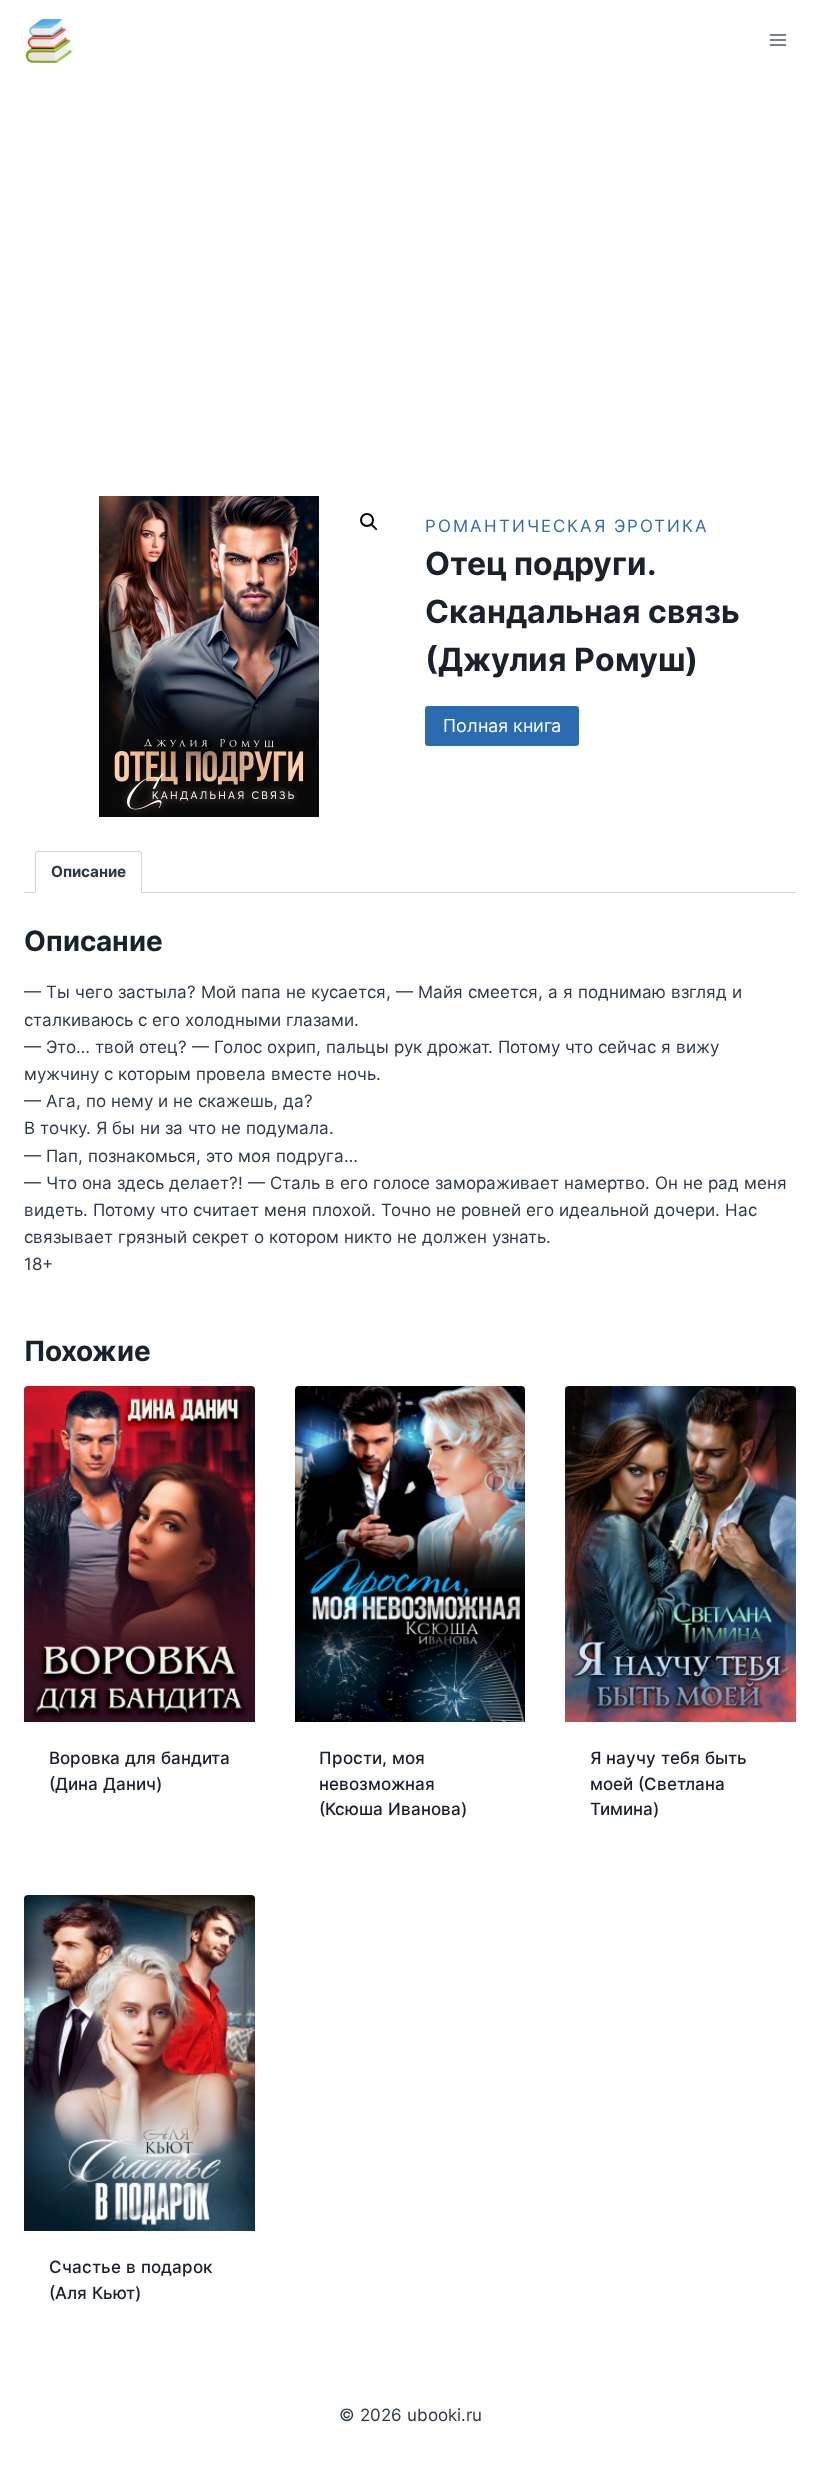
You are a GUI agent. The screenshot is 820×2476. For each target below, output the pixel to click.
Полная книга (502, 725)
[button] (369, 522)
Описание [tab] (88, 871)
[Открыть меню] (777, 39)
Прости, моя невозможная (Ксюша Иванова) (393, 1783)
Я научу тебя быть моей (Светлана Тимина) (668, 1783)
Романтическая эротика (567, 526)
